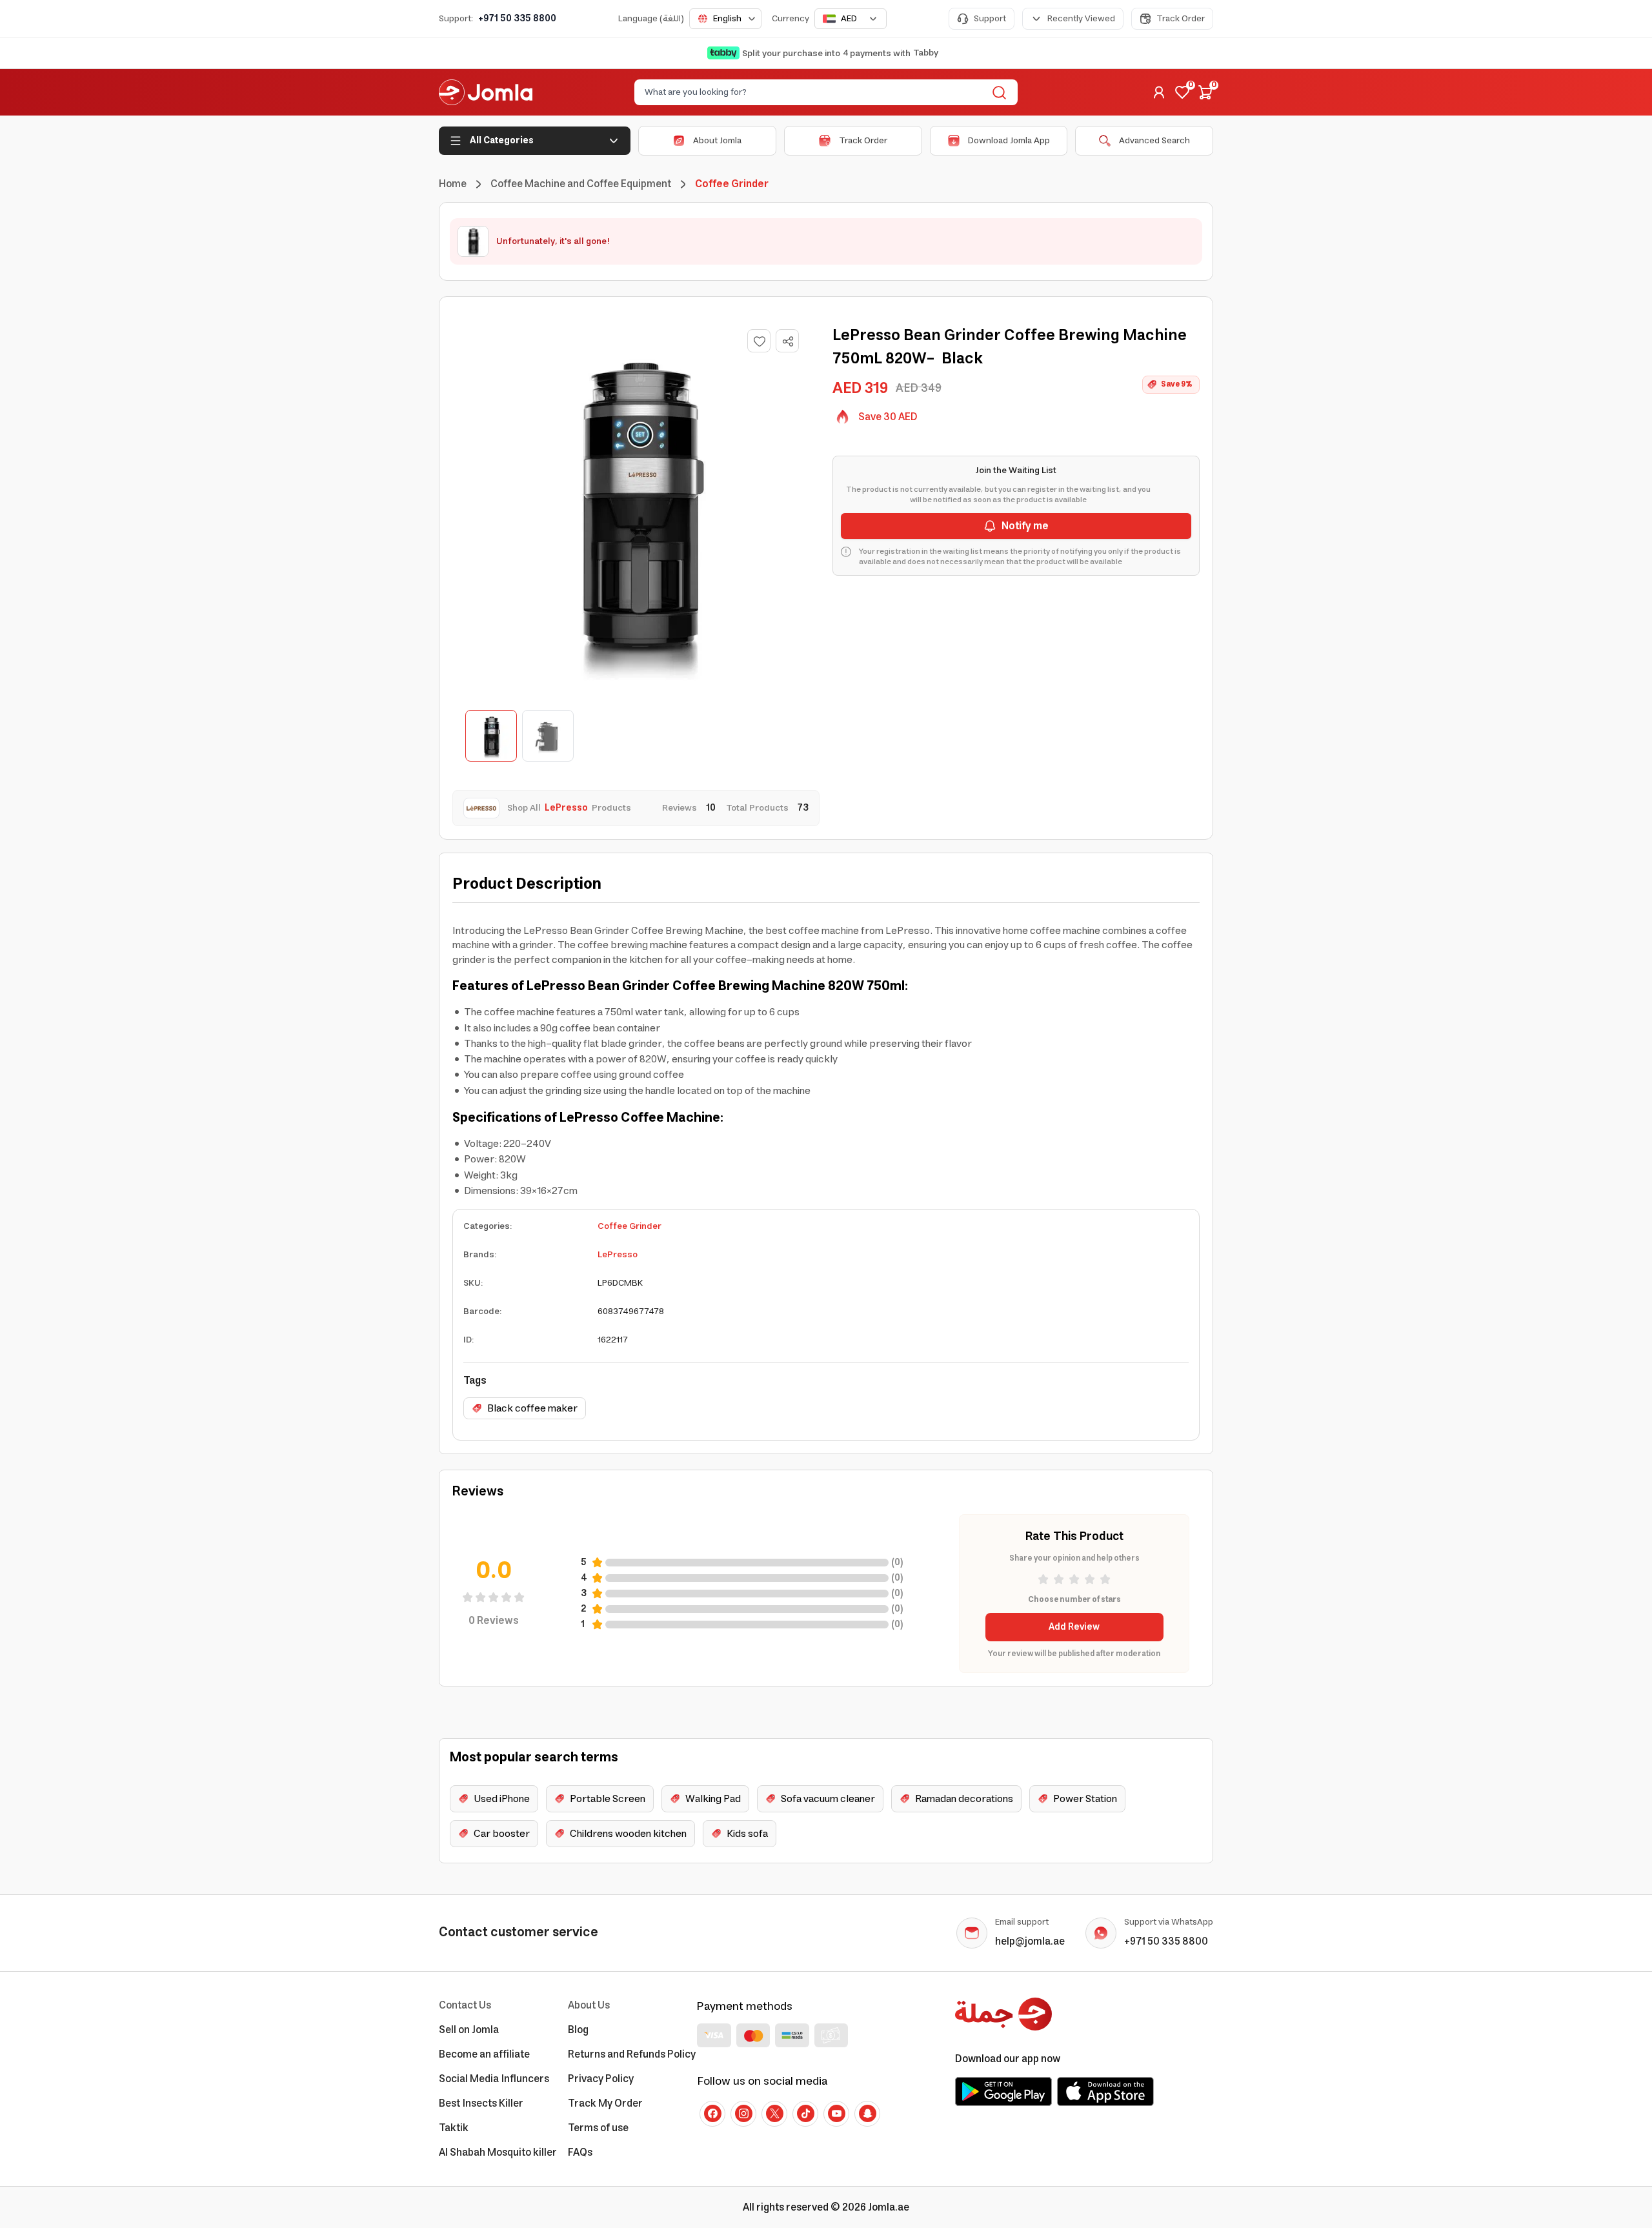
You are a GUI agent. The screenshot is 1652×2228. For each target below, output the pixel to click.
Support (990, 19)
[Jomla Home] (486, 92)
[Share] (788, 341)
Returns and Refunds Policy (632, 2054)
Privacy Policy (601, 2079)
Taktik (454, 2128)
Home (453, 184)
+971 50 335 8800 (517, 19)
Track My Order (605, 2103)
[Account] (1159, 92)
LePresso (618, 1255)
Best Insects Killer (481, 2103)
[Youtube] (836, 2114)
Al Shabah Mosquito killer (498, 2152)
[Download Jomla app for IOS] (1105, 2091)
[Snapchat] (867, 2114)
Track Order (1181, 19)
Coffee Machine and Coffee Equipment (581, 184)
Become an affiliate (484, 2054)
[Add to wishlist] (759, 341)
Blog (578, 2030)
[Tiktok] (805, 2114)
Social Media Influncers (494, 2079)
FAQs (580, 2152)
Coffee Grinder (630, 1226)
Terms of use (598, 2128)
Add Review (1074, 1627)
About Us (589, 2005)
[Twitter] (774, 2114)
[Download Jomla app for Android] (1003, 2091)
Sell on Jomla (469, 2030)
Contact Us (465, 2005)
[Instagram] (743, 2114)
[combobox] (725, 19)
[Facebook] (712, 2114)
